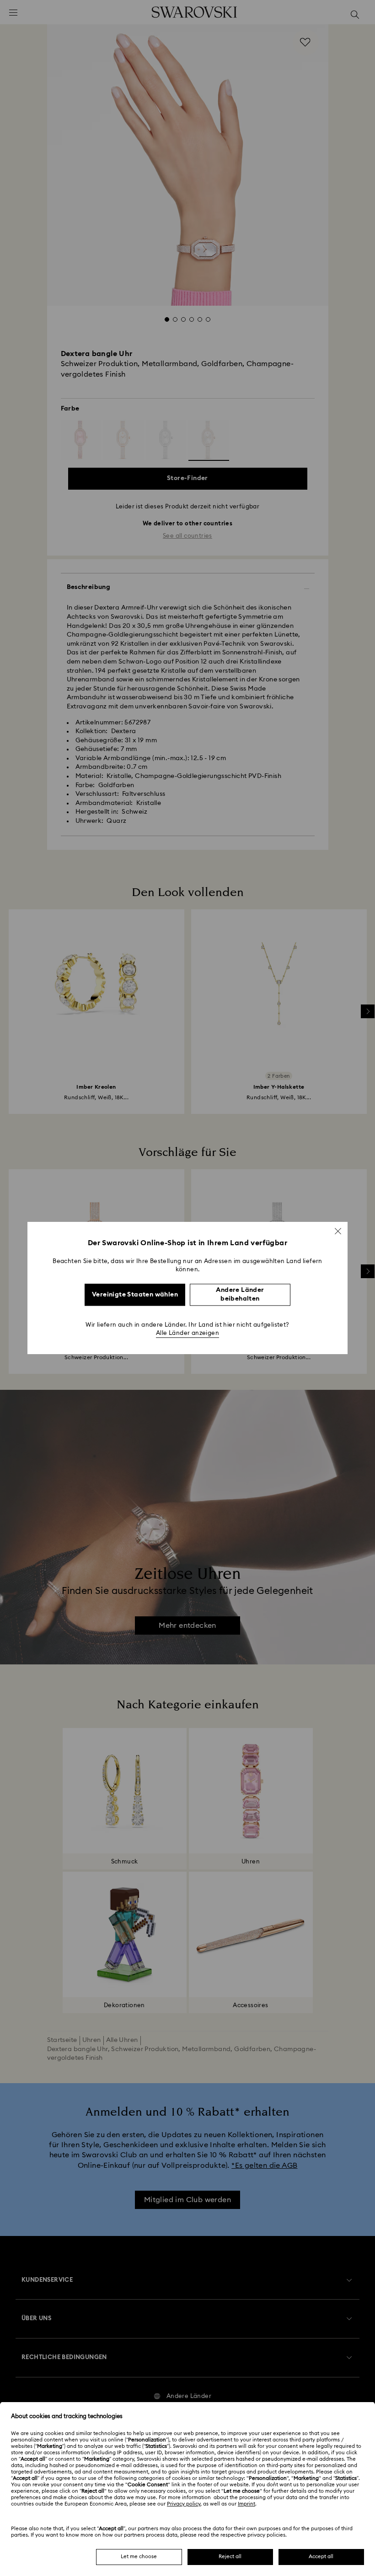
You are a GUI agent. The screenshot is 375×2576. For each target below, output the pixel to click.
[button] (338, 1231)
